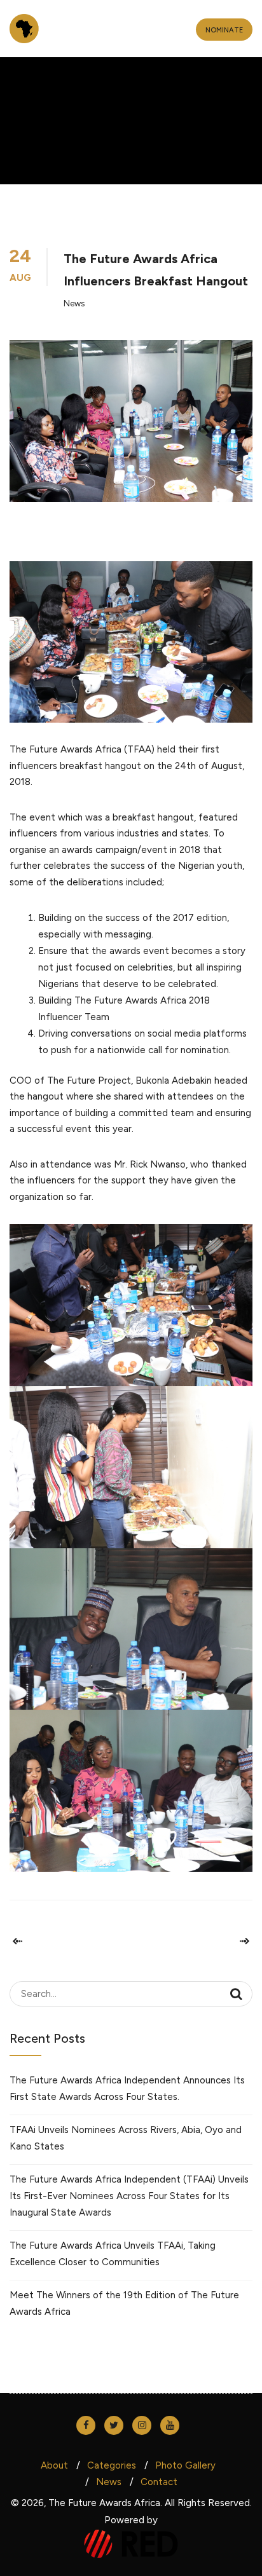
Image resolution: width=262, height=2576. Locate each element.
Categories (112, 2465)
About (54, 2465)
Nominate (224, 30)
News (74, 303)
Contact (159, 2482)
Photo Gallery (185, 2465)
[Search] (236, 1994)
